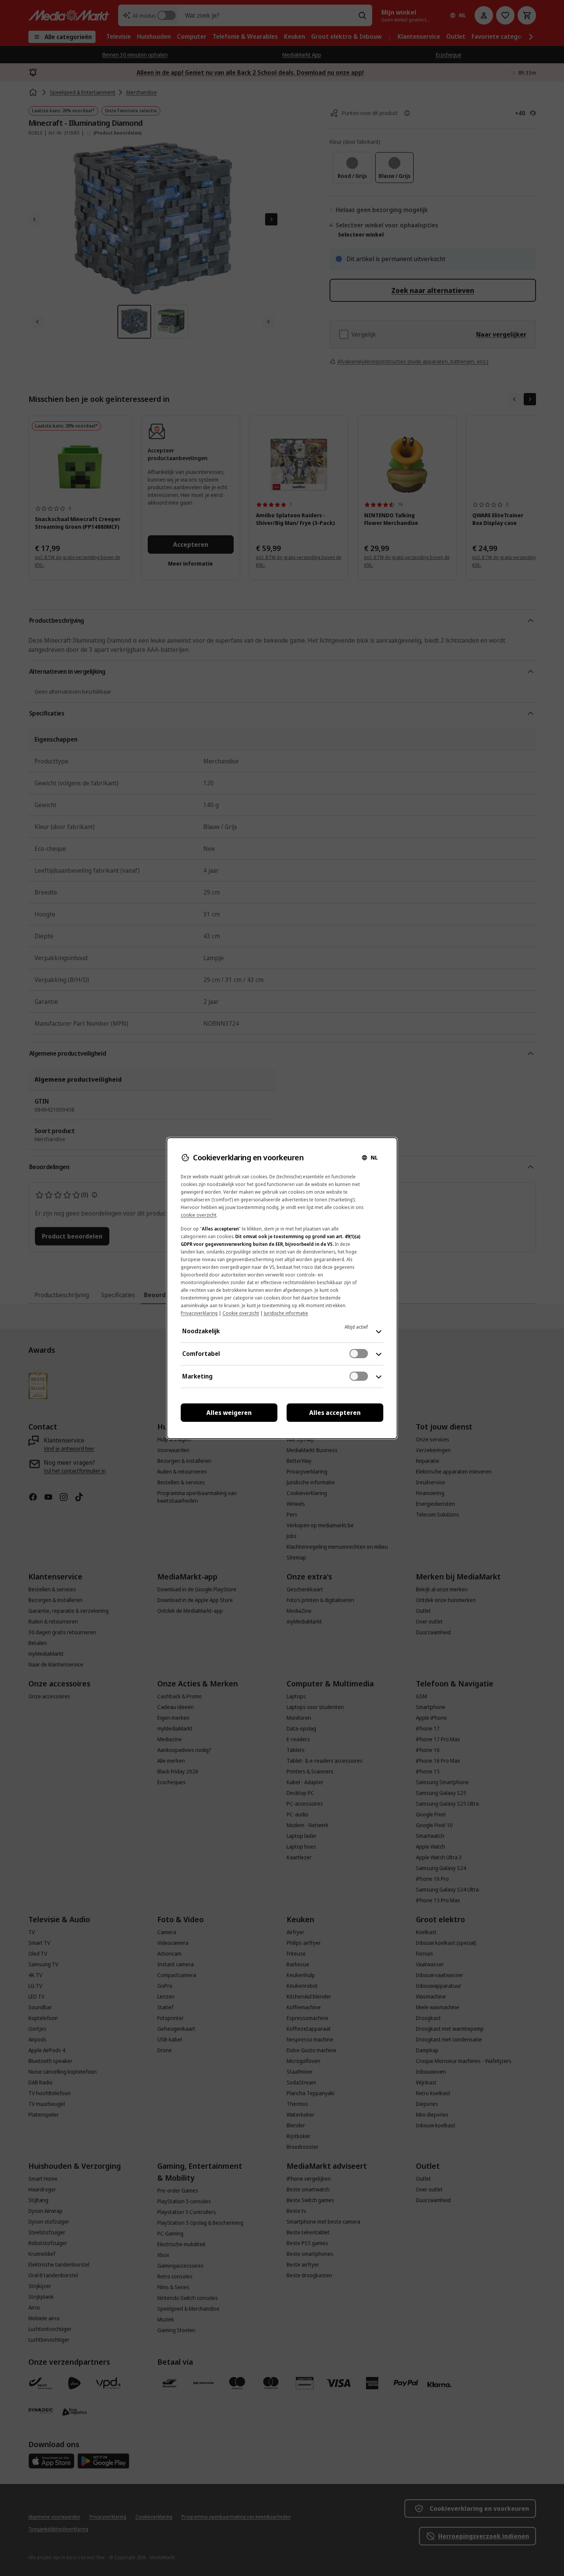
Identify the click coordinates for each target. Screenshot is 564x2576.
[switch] (359, 1354)
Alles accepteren (335, 1413)
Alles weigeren (229, 1413)
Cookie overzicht (241, 1313)
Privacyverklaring (199, 1313)
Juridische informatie (286, 1313)
